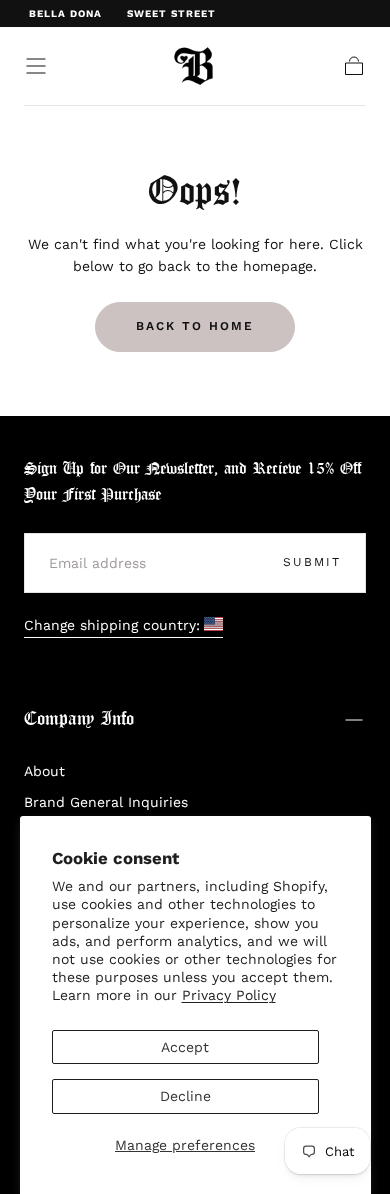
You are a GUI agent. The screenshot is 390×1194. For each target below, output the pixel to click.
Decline (185, 1096)
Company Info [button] (79, 719)
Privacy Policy (229, 995)
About (44, 771)
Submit (312, 562)
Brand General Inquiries (106, 802)
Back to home (195, 326)
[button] (36, 66)
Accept (185, 1047)
